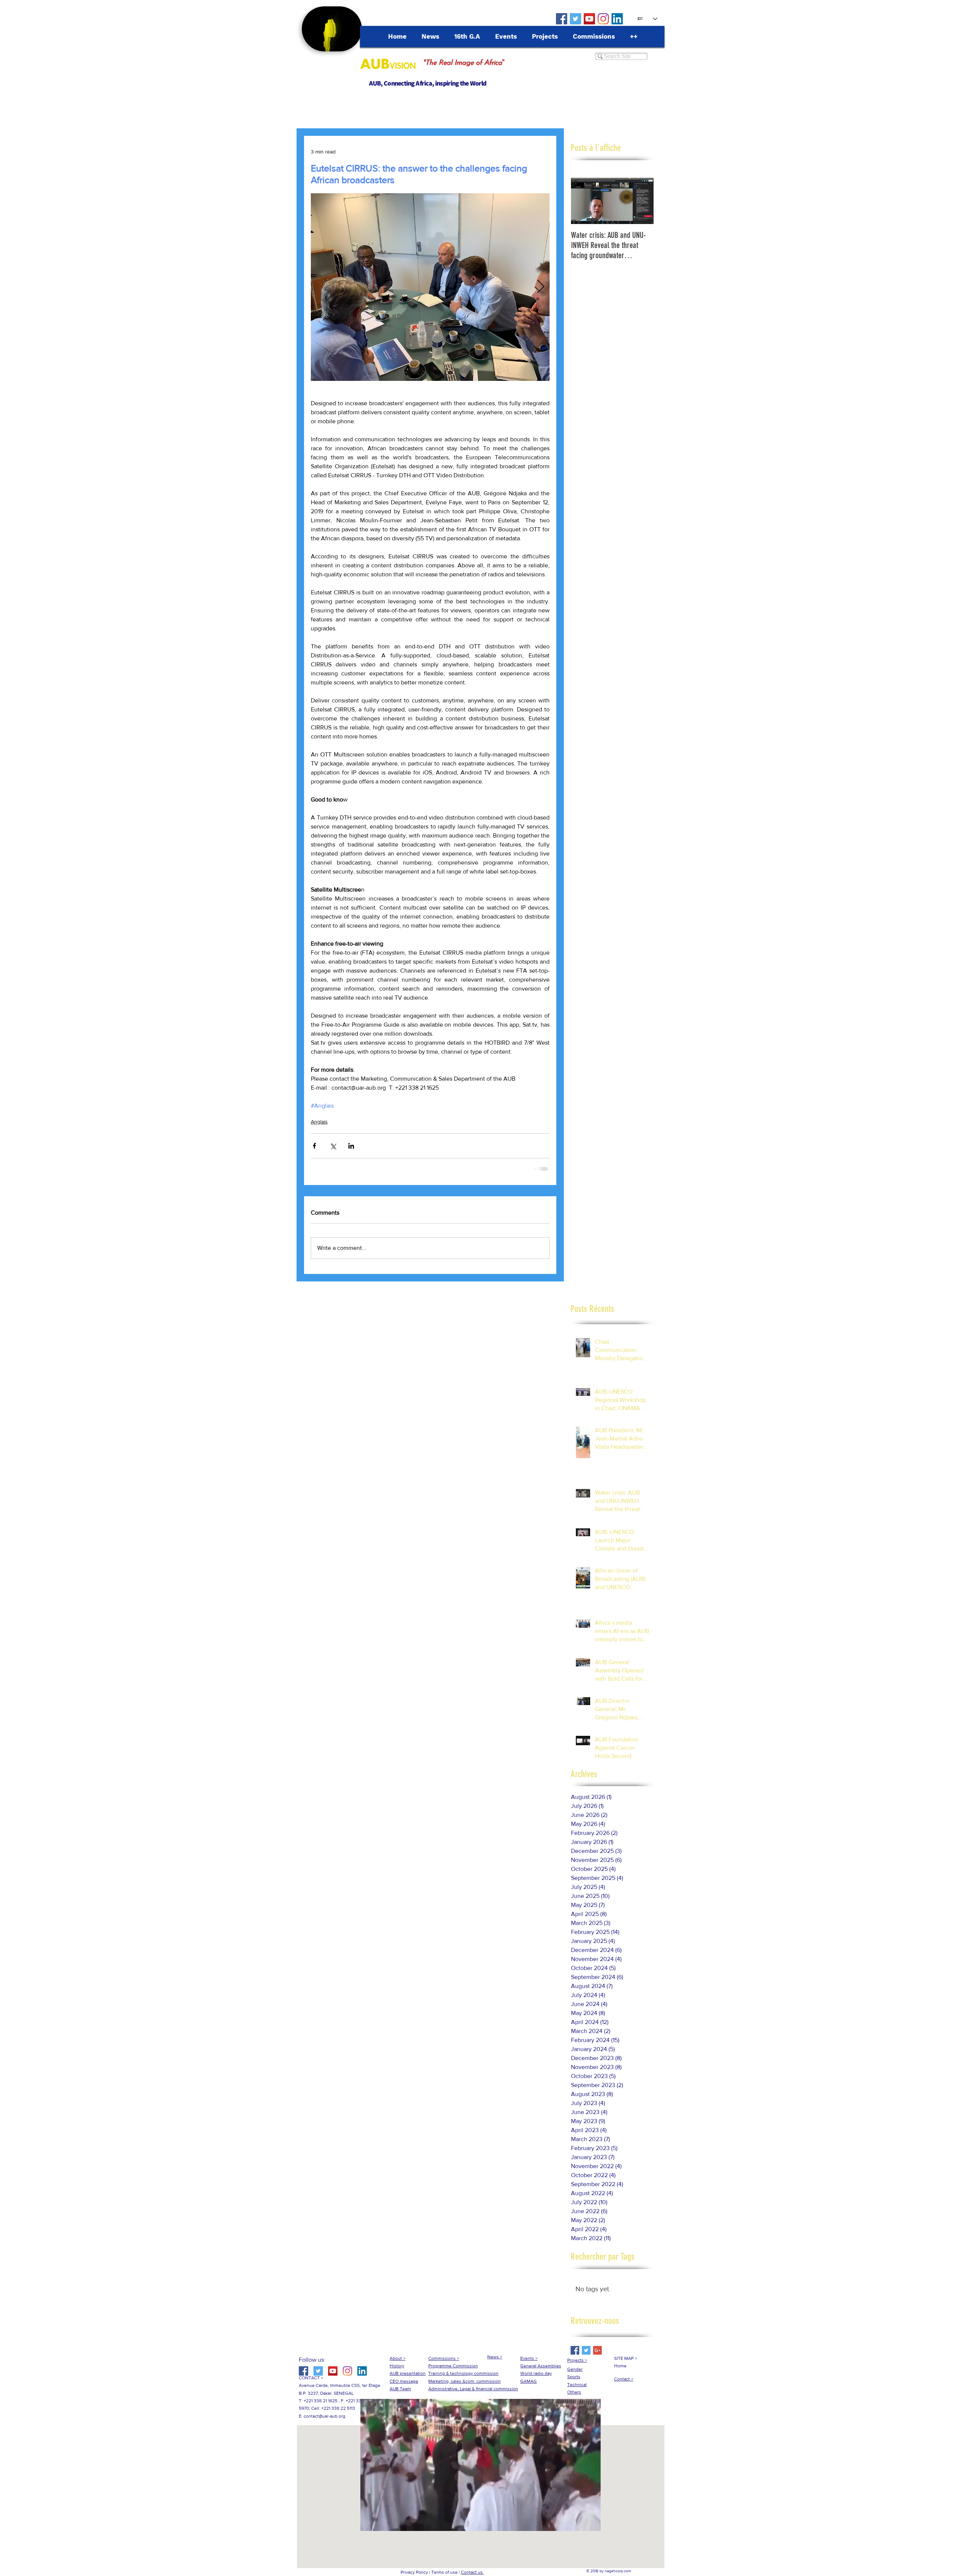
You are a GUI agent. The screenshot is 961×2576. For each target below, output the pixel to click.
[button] (480, 2523)
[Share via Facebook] (314, 1146)
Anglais (319, 1122)
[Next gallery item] (541, 287)
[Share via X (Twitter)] (333, 1146)
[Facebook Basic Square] (575, 2350)
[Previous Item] (583, 201)
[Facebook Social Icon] (562, 19)
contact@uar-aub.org (325, 2416)
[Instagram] (603, 19)
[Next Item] (642, 201)
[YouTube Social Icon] (589, 19)
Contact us (472, 2572)
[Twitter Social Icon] (575, 19)
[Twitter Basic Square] (586, 2350)
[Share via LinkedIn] (351, 1146)
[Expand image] (430, 287)
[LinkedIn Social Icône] (617, 19)
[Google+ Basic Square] (597, 2350)
